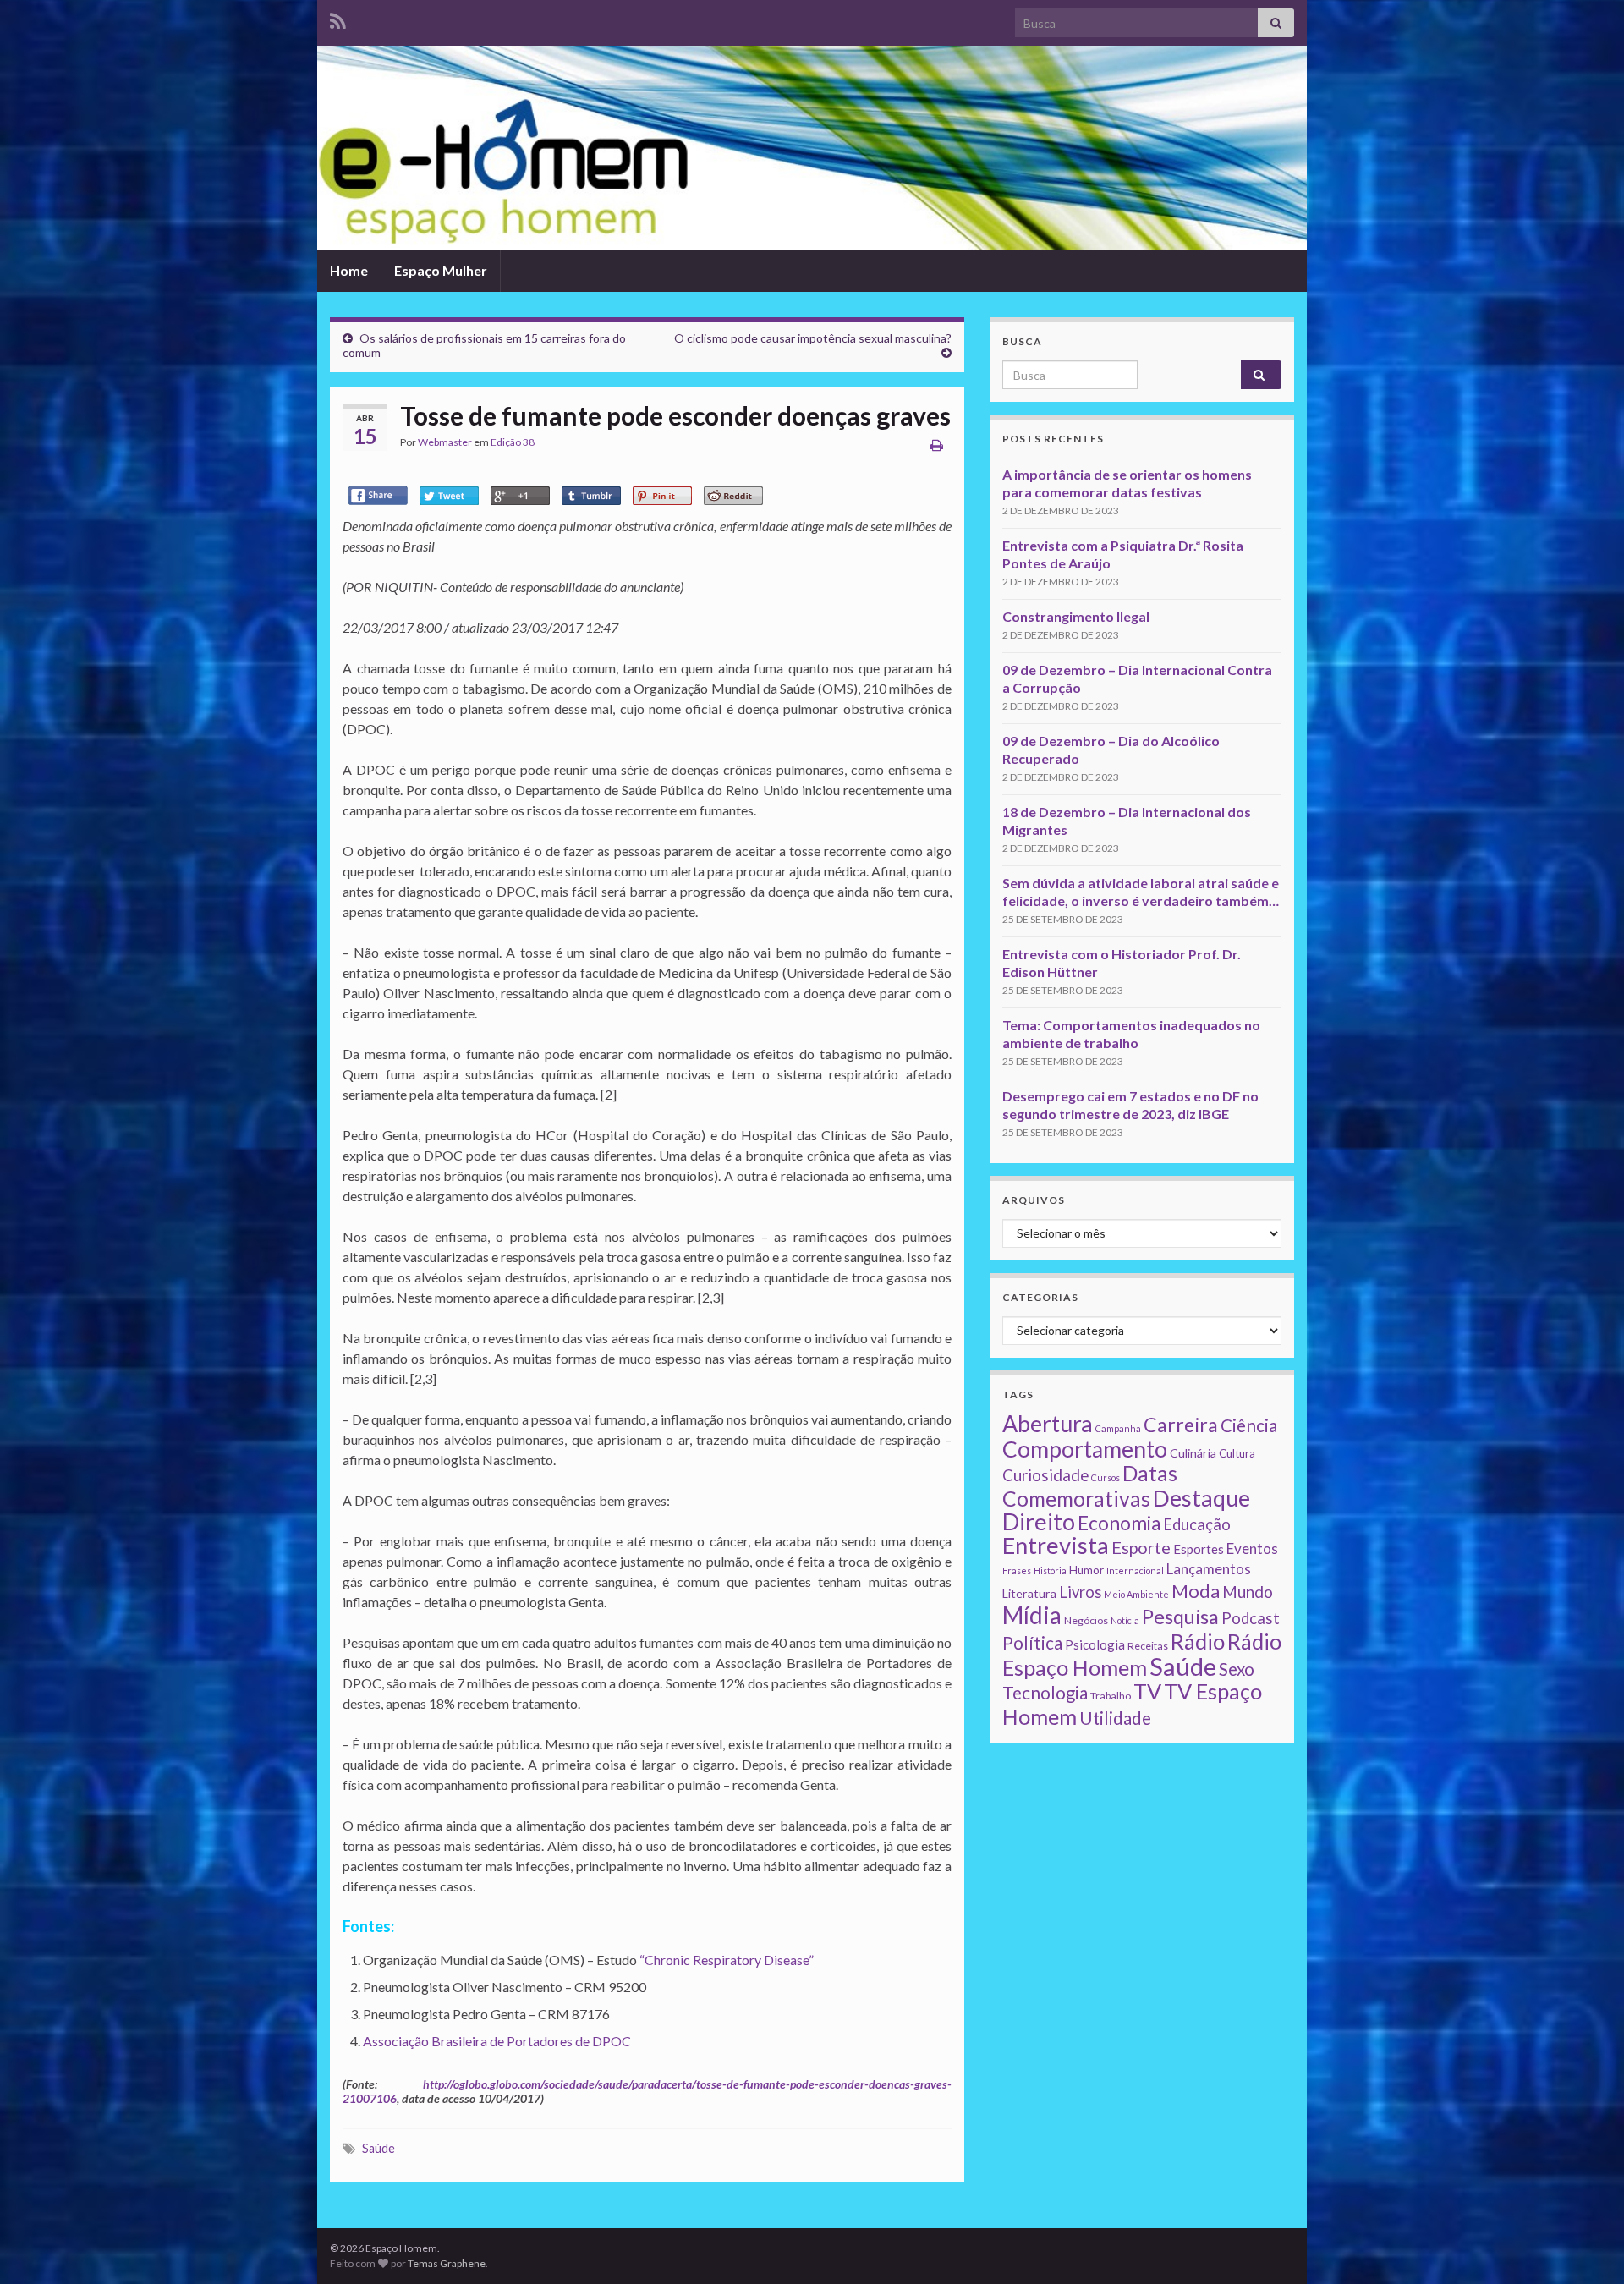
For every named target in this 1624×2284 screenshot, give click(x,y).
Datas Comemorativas (1090, 1486)
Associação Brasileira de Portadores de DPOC (497, 2041)
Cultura (1237, 1453)
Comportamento (1085, 1449)
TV (1147, 1691)
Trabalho (1111, 1696)
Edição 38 (513, 442)
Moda (1196, 1591)
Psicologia (1095, 1644)
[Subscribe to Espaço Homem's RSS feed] (338, 18)
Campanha (1118, 1428)
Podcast (1251, 1618)
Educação (1197, 1524)
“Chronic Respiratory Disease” (727, 1960)
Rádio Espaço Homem (1142, 1654)
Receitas (1148, 1646)
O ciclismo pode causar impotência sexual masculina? (813, 338)
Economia (1119, 1523)
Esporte (1141, 1547)
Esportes (1199, 1549)
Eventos (1252, 1548)
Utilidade (1115, 1718)
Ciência (1249, 1425)
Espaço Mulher (441, 270)
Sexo (1237, 1669)
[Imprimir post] (937, 445)
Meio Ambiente (1136, 1594)
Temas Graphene (447, 2263)
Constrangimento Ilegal (1076, 616)
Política (1032, 1643)
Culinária (1193, 1453)
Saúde (379, 2148)
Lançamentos (1209, 1569)
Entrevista (1056, 1545)
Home (349, 270)
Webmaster (445, 442)
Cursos (1106, 1477)
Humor (1086, 1570)
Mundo (1248, 1592)
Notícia (1125, 1620)
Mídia (1032, 1615)
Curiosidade (1045, 1475)
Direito (1039, 1521)
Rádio (1198, 1641)
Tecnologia (1045, 1693)
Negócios (1086, 1620)
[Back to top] (1586, 2246)
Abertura (1048, 1424)
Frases (1017, 1570)
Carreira (1181, 1425)
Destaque (1202, 1498)
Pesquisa (1180, 1617)
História (1050, 1570)
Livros (1080, 1592)
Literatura (1029, 1593)
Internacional (1135, 1570)
